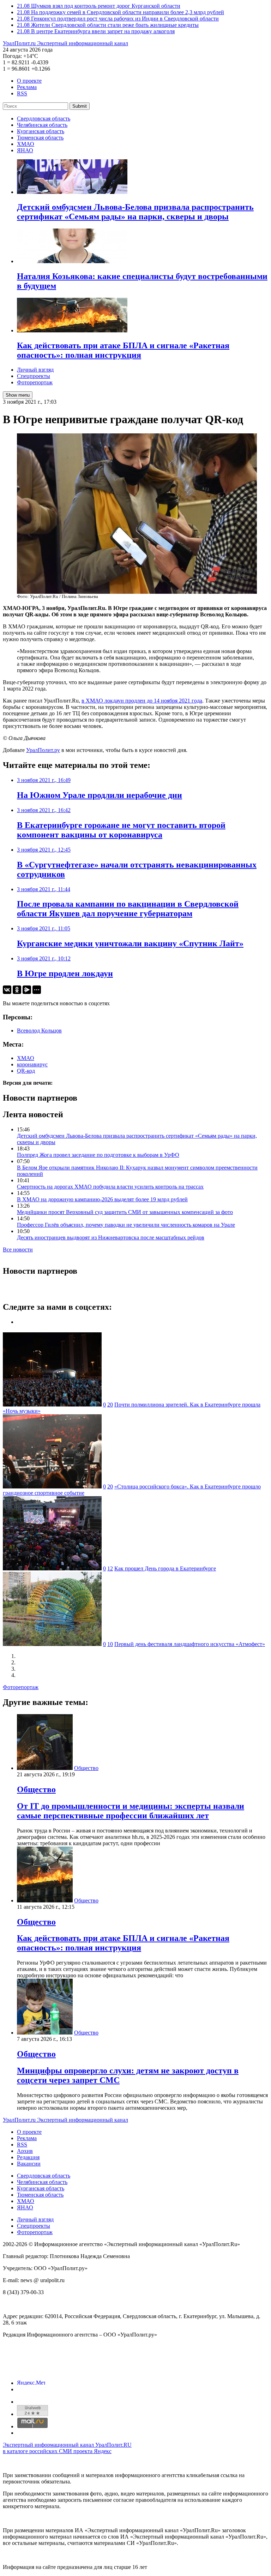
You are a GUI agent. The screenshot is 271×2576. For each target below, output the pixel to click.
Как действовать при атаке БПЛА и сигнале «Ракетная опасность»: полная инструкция (123, 1943)
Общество (86, 1768)
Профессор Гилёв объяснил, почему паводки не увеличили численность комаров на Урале (126, 1225)
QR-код (26, 1071)
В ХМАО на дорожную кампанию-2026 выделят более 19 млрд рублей (102, 1199)
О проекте (29, 81)
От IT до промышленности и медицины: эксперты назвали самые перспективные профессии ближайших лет (131, 1811)
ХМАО (26, 144)
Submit (80, 106)
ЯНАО (25, 150)
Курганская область (41, 131)
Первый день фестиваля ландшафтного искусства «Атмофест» (190, 1644)
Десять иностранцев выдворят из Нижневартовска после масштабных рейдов (111, 1237)
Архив (25, 2151)
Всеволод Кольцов (39, 1031)
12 (110, 1568)
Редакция (28, 2157)
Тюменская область (40, 138)
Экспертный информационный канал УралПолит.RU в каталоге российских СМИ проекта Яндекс (67, 2448)
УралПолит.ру (43, 750)
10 (110, 1644)
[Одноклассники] (17, 990)
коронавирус (32, 1064)
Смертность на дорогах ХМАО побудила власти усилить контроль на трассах (110, 1187)
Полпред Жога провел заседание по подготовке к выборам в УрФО (98, 1155)
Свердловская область (44, 119)
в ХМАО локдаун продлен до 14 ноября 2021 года (142, 701)
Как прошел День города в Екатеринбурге (165, 1568)
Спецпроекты (34, 376)
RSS (22, 93)
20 (110, 1405)
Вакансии (29, 2164)
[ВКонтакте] (7, 990)
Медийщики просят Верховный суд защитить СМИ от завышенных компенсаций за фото (125, 1212)
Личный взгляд (35, 370)
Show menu (18, 395)
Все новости (18, 1249)
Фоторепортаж (35, 382)
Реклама (27, 87)
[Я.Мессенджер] (27, 990)
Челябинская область (42, 125)
